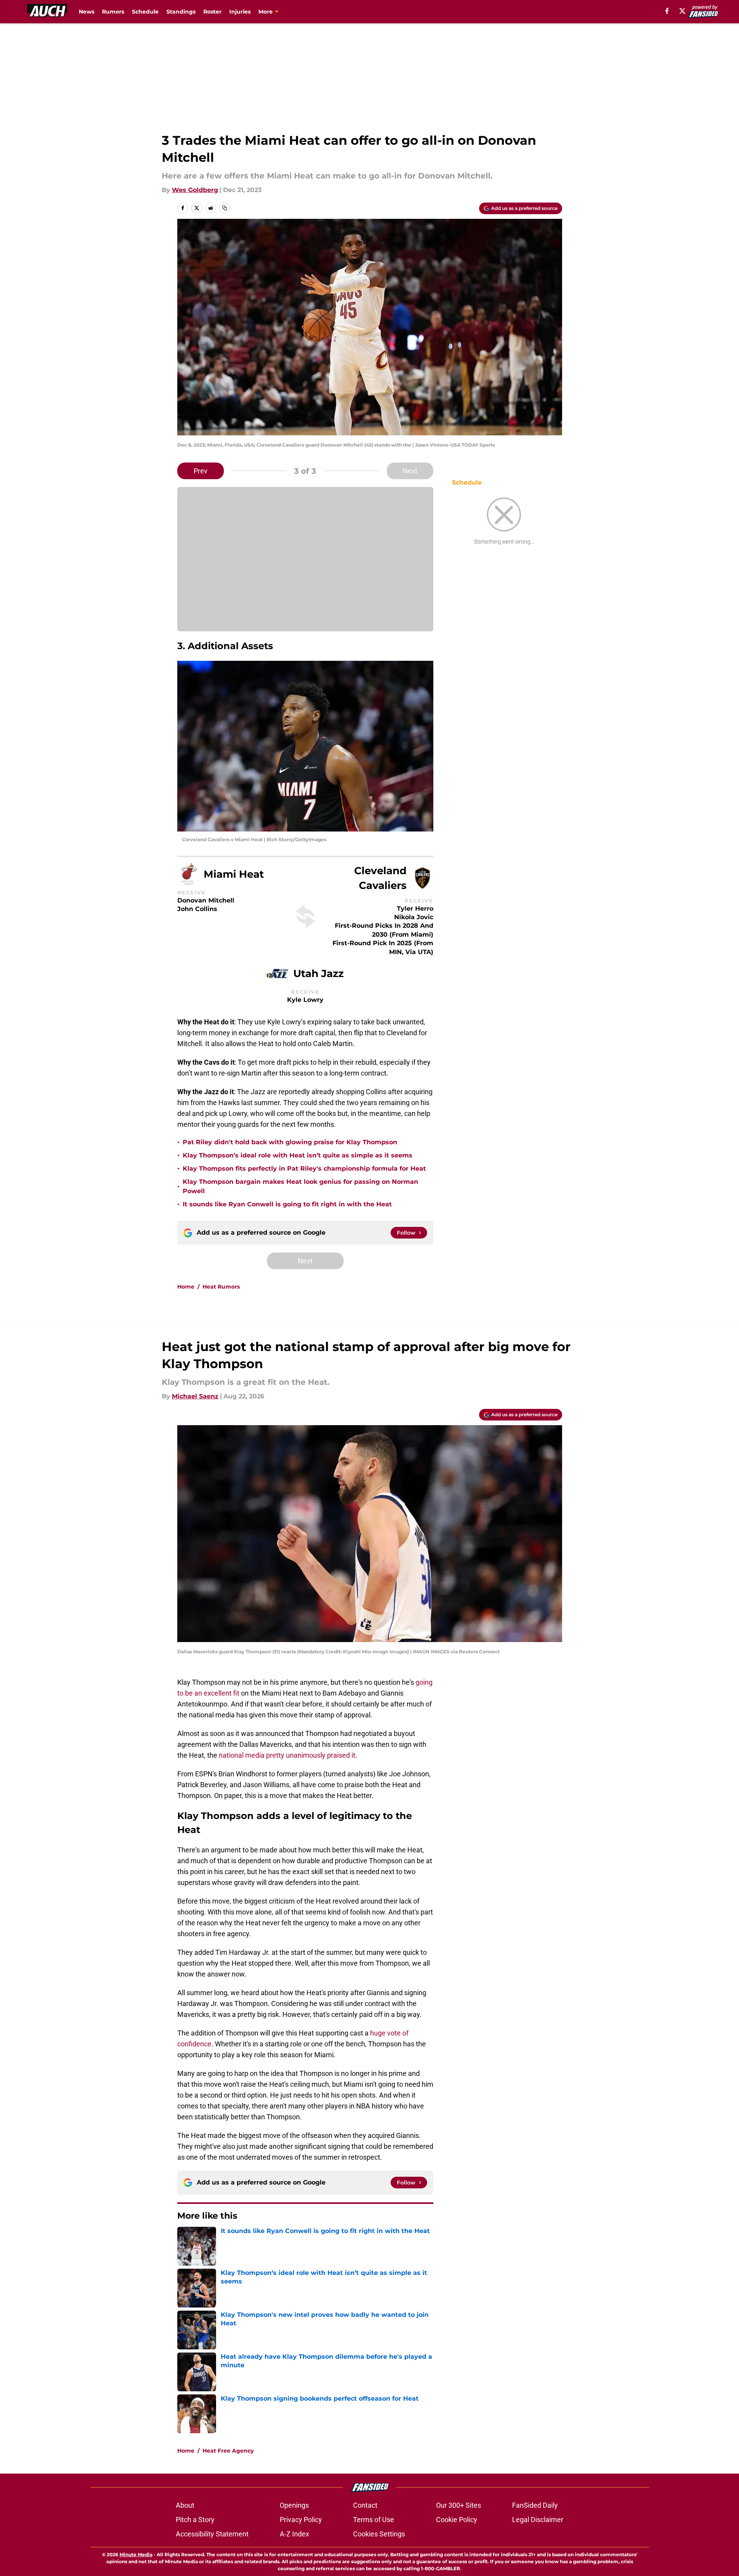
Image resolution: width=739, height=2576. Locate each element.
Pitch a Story (195, 2520)
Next (410, 471)
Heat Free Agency (228, 2451)
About (185, 2505)
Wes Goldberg (195, 190)
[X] (682, 11)
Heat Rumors (221, 1287)
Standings (181, 12)
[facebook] (667, 11)
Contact (365, 2505)
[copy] (225, 208)
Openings (294, 2505)
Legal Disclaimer (538, 2520)
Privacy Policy (301, 2520)
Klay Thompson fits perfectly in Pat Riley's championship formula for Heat (304, 1168)
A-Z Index (294, 2534)
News (87, 12)
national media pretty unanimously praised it (287, 1755)
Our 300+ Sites (459, 2505)
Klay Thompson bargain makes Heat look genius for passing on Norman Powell (300, 1186)
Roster (212, 12)
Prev (201, 471)
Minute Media (136, 2554)
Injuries (240, 12)
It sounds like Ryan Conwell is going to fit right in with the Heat (287, 1204)
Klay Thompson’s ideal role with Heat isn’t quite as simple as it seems (298, 1155)
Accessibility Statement (212, 2534)
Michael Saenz (195, 1396)
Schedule (145, 12)
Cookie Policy (457, 2520)
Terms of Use (374, 2520)
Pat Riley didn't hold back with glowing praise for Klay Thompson (290, 1142)
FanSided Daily (535, 2505)
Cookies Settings (379, 2534)
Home (186, 1287)
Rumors (113, 12)
